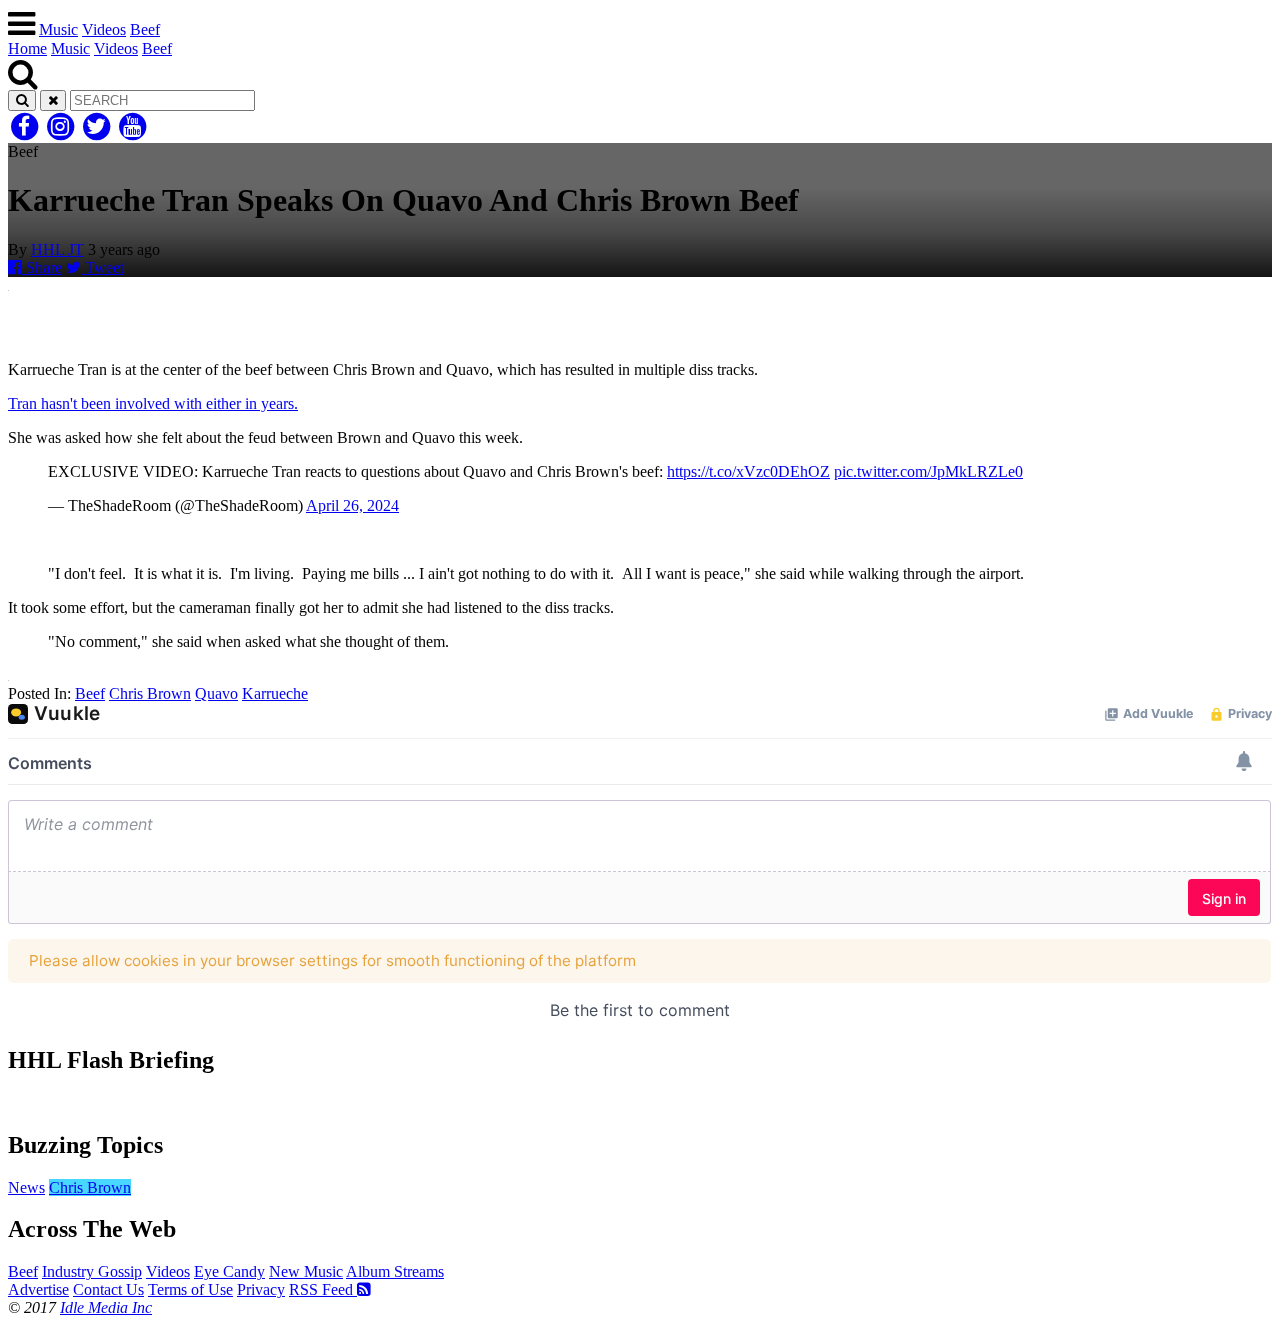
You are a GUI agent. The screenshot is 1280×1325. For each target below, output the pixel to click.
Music (58, 29)
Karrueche (275, 693)
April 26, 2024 (352, 505)
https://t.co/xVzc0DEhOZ (748, 471)
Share (42, 267)
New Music (306, 1271)
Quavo (216, 693)
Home (27, 48)
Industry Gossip (92, 1271)
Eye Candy (229, 1271)
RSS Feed (323, 1289)
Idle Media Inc (106, 1307)
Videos (104, 29)
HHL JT (57, 249)
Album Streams (395, 1271)
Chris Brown (150, 693)
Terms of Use (190, 1289)
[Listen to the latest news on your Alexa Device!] (640, 1102)
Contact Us (108, 1289)
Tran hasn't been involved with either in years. (153, 403)
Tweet (102, 267)
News (26, 1187)
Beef (145, 29)
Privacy (261, 1289)
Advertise (38, 1289)
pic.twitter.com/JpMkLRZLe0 (928, 471)
